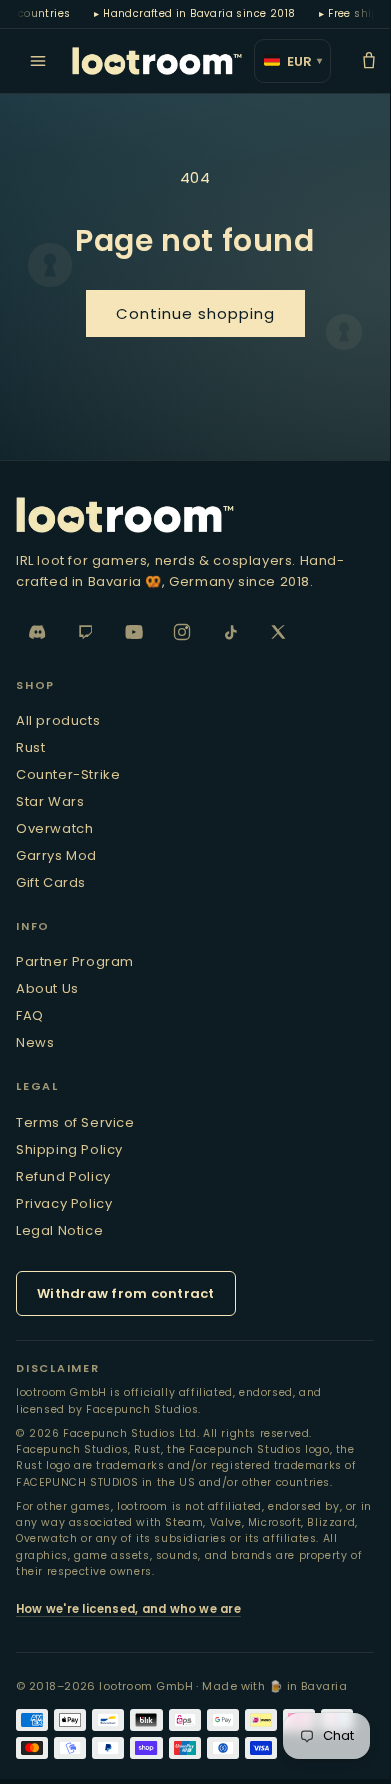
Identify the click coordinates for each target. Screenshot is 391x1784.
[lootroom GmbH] (157, 61)
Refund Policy (63, 1176)
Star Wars (50, 801)
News (35, 1042)
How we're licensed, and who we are (128, 1609)
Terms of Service (75, 1122)
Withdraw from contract (126, 1293)
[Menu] (38, 61)
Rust (30, 747)
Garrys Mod (56, 855)
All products (58, 720)
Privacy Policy (64, 1203)
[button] (369, 61)
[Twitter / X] (278, 632)
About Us (47, 988)
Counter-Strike (68, 774)
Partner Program (75, 961)
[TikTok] (230, 632)
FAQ (30, 1015)
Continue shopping (195, 313)
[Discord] (38, 632)
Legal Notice (59, 1230)
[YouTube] (134, 632)
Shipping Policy (69, 1149)
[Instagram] (182, 632)
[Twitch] (86, 632)
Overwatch (54, 828)
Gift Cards (51, 882)
